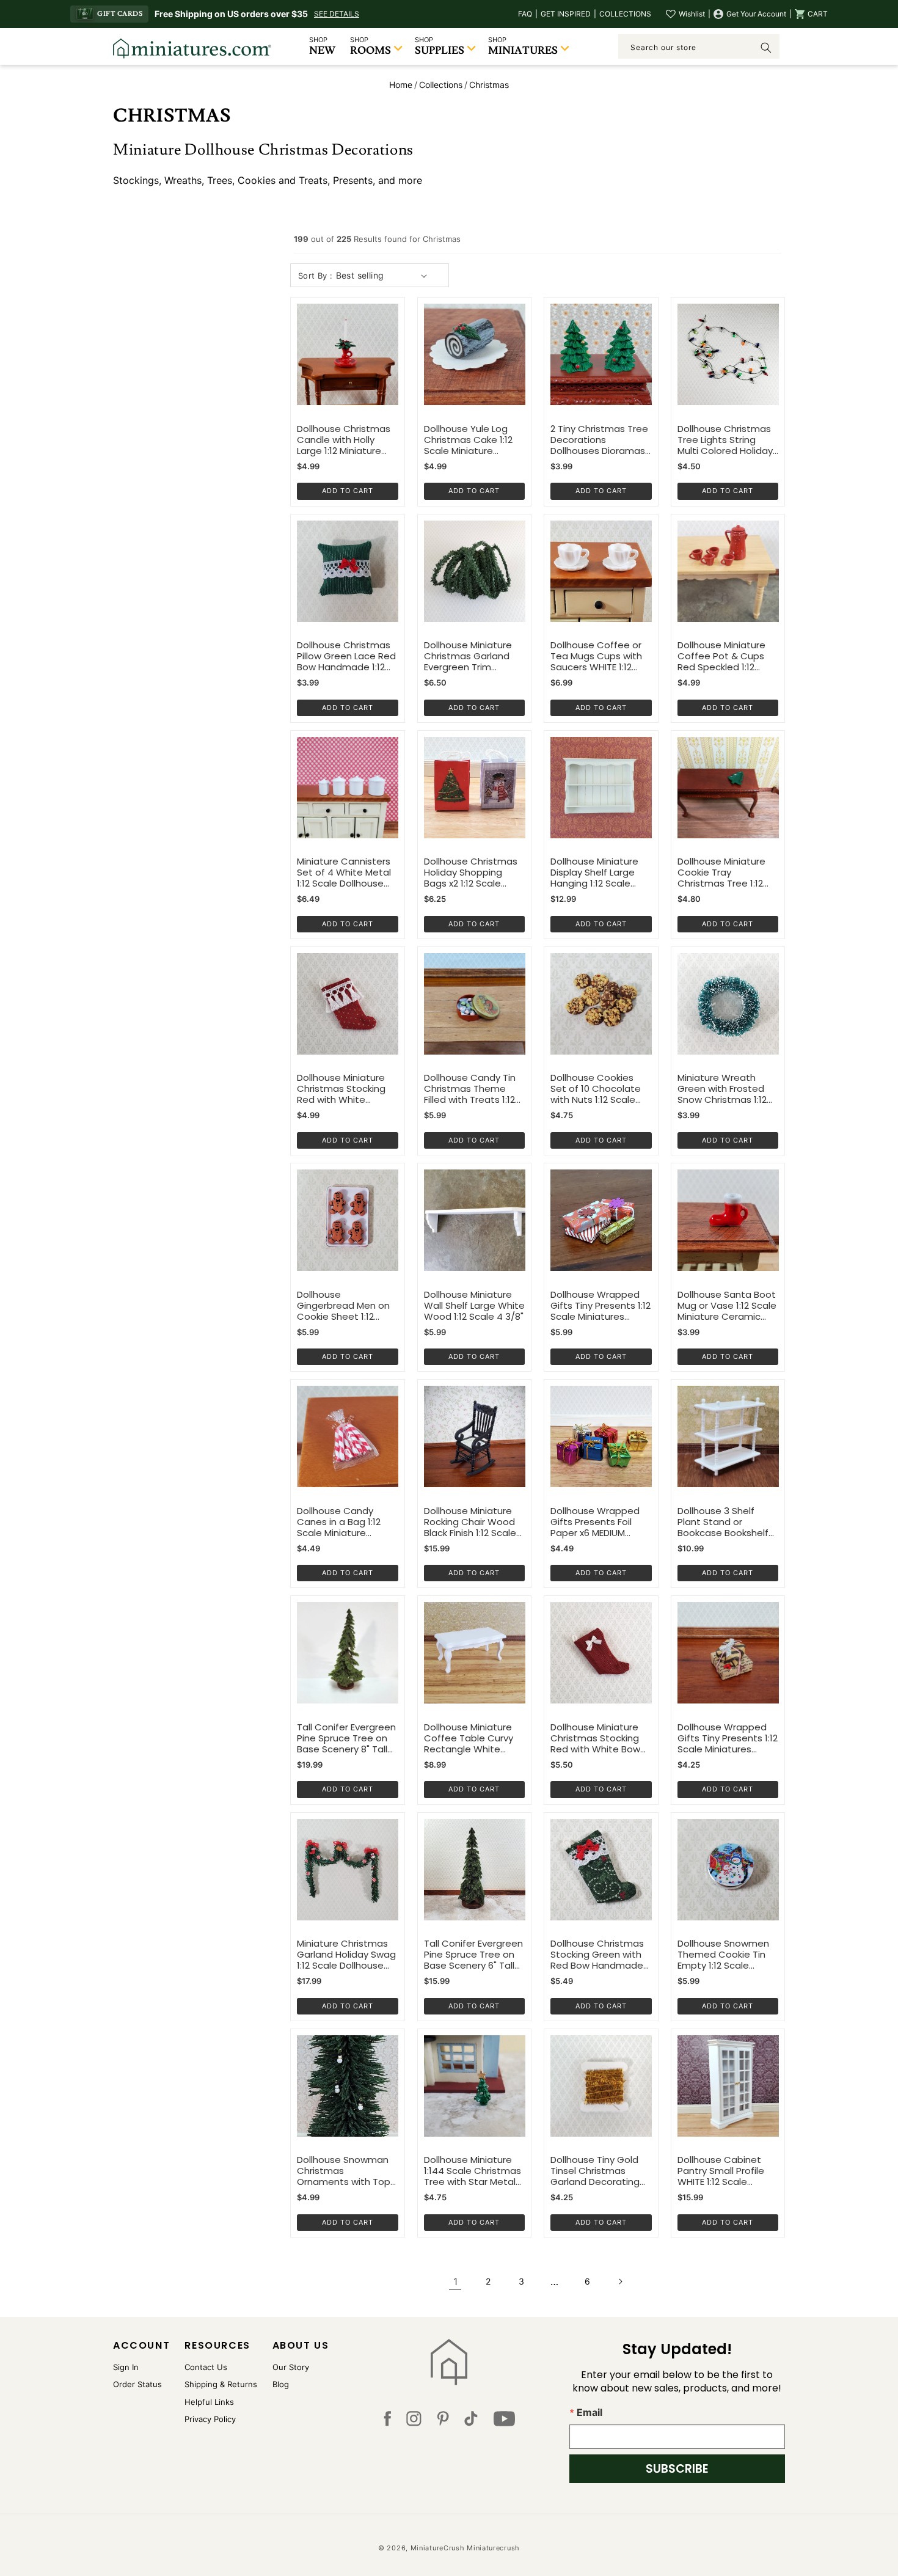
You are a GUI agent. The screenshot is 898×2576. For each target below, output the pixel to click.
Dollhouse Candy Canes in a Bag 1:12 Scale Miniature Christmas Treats (339, 1522)
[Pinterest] (443, 2421)
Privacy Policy (210, 2419)
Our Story (291, 2367)
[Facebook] (387, 2421)
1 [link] (455, 2281)
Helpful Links (209, 2402)
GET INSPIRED (566, 14)
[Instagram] (414, 2421)
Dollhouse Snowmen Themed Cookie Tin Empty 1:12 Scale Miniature (723, 1955)
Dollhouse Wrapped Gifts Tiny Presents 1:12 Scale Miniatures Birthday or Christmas (728, 1738)
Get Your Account (756, 14)
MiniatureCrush (438, 2548)
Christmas (489, 85)
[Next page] (620, 2281)
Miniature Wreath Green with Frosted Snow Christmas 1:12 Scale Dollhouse (722, 1089)
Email (590, 2412)
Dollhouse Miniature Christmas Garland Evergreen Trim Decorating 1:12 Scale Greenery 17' (471, 656)
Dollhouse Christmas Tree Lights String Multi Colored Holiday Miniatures (725, 440)
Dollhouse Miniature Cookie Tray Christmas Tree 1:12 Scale (721, 873)
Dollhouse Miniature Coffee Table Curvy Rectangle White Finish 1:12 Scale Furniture (469, 1738)
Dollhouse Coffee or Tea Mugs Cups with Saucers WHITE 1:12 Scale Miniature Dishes (601, 656)
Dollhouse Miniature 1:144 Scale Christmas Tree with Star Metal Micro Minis (473, 2171)
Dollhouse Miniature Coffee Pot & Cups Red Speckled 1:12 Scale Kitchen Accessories (721, 656)
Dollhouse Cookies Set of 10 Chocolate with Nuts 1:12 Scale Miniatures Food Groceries (596, 1089)
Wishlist (692, 14)
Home (401, 85)
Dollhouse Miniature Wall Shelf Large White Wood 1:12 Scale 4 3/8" (474, 1306)
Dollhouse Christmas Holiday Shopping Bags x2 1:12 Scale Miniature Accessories (473, 873)
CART (818, 14)
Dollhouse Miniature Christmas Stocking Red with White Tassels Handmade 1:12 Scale (341, 1089)
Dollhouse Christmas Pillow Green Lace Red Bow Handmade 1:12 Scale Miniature (346, 656)
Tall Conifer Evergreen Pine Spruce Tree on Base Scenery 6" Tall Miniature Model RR (473, 1955)
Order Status (137, 2384)
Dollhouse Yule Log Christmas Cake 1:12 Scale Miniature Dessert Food (468, 440)
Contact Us (206, 2367)
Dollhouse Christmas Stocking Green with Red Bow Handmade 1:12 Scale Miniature (597, 1955)
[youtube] (504, 2421)
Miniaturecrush (493, 2548)
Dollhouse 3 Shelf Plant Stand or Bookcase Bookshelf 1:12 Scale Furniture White (723, 1522)
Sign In (126, 2367)
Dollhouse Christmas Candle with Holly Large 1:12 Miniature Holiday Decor (344, 440)
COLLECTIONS (625, 14)
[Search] (766, 48)
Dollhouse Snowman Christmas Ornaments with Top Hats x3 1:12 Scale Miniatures (344, 2171)
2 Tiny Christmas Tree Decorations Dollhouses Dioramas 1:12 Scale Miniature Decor (599, 440)
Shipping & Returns (221, 2384)
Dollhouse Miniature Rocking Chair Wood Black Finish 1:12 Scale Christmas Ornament (472, 1522)
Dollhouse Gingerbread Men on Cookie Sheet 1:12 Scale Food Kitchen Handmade (343, 1306)
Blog (281, 2384)
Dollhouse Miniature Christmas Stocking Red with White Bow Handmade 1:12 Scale (597, 1738)
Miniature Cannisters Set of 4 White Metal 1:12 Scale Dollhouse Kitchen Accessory (344, 873)
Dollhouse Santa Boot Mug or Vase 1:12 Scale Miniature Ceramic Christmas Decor (727, 1306)
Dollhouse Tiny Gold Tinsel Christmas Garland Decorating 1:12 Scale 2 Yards (595, 2171)
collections (441, 85)
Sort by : (316, 276)
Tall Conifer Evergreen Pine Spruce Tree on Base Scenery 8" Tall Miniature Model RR (346, 1738)
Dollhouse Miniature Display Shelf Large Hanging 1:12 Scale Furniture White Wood (600, 873)
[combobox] (699, 46)
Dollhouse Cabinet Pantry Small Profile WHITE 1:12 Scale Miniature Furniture (721, 2171)
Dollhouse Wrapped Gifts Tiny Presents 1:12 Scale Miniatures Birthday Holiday (600, 1306)
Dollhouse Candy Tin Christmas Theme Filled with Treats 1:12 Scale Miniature (470, 1089)
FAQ (525, 14)
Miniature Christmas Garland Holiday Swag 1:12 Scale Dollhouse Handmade (346, 1955)
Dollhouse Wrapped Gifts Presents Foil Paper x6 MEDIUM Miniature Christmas (596, 1522)
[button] (811, 14)
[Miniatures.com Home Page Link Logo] (449, 2362)
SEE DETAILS (337, 14)
